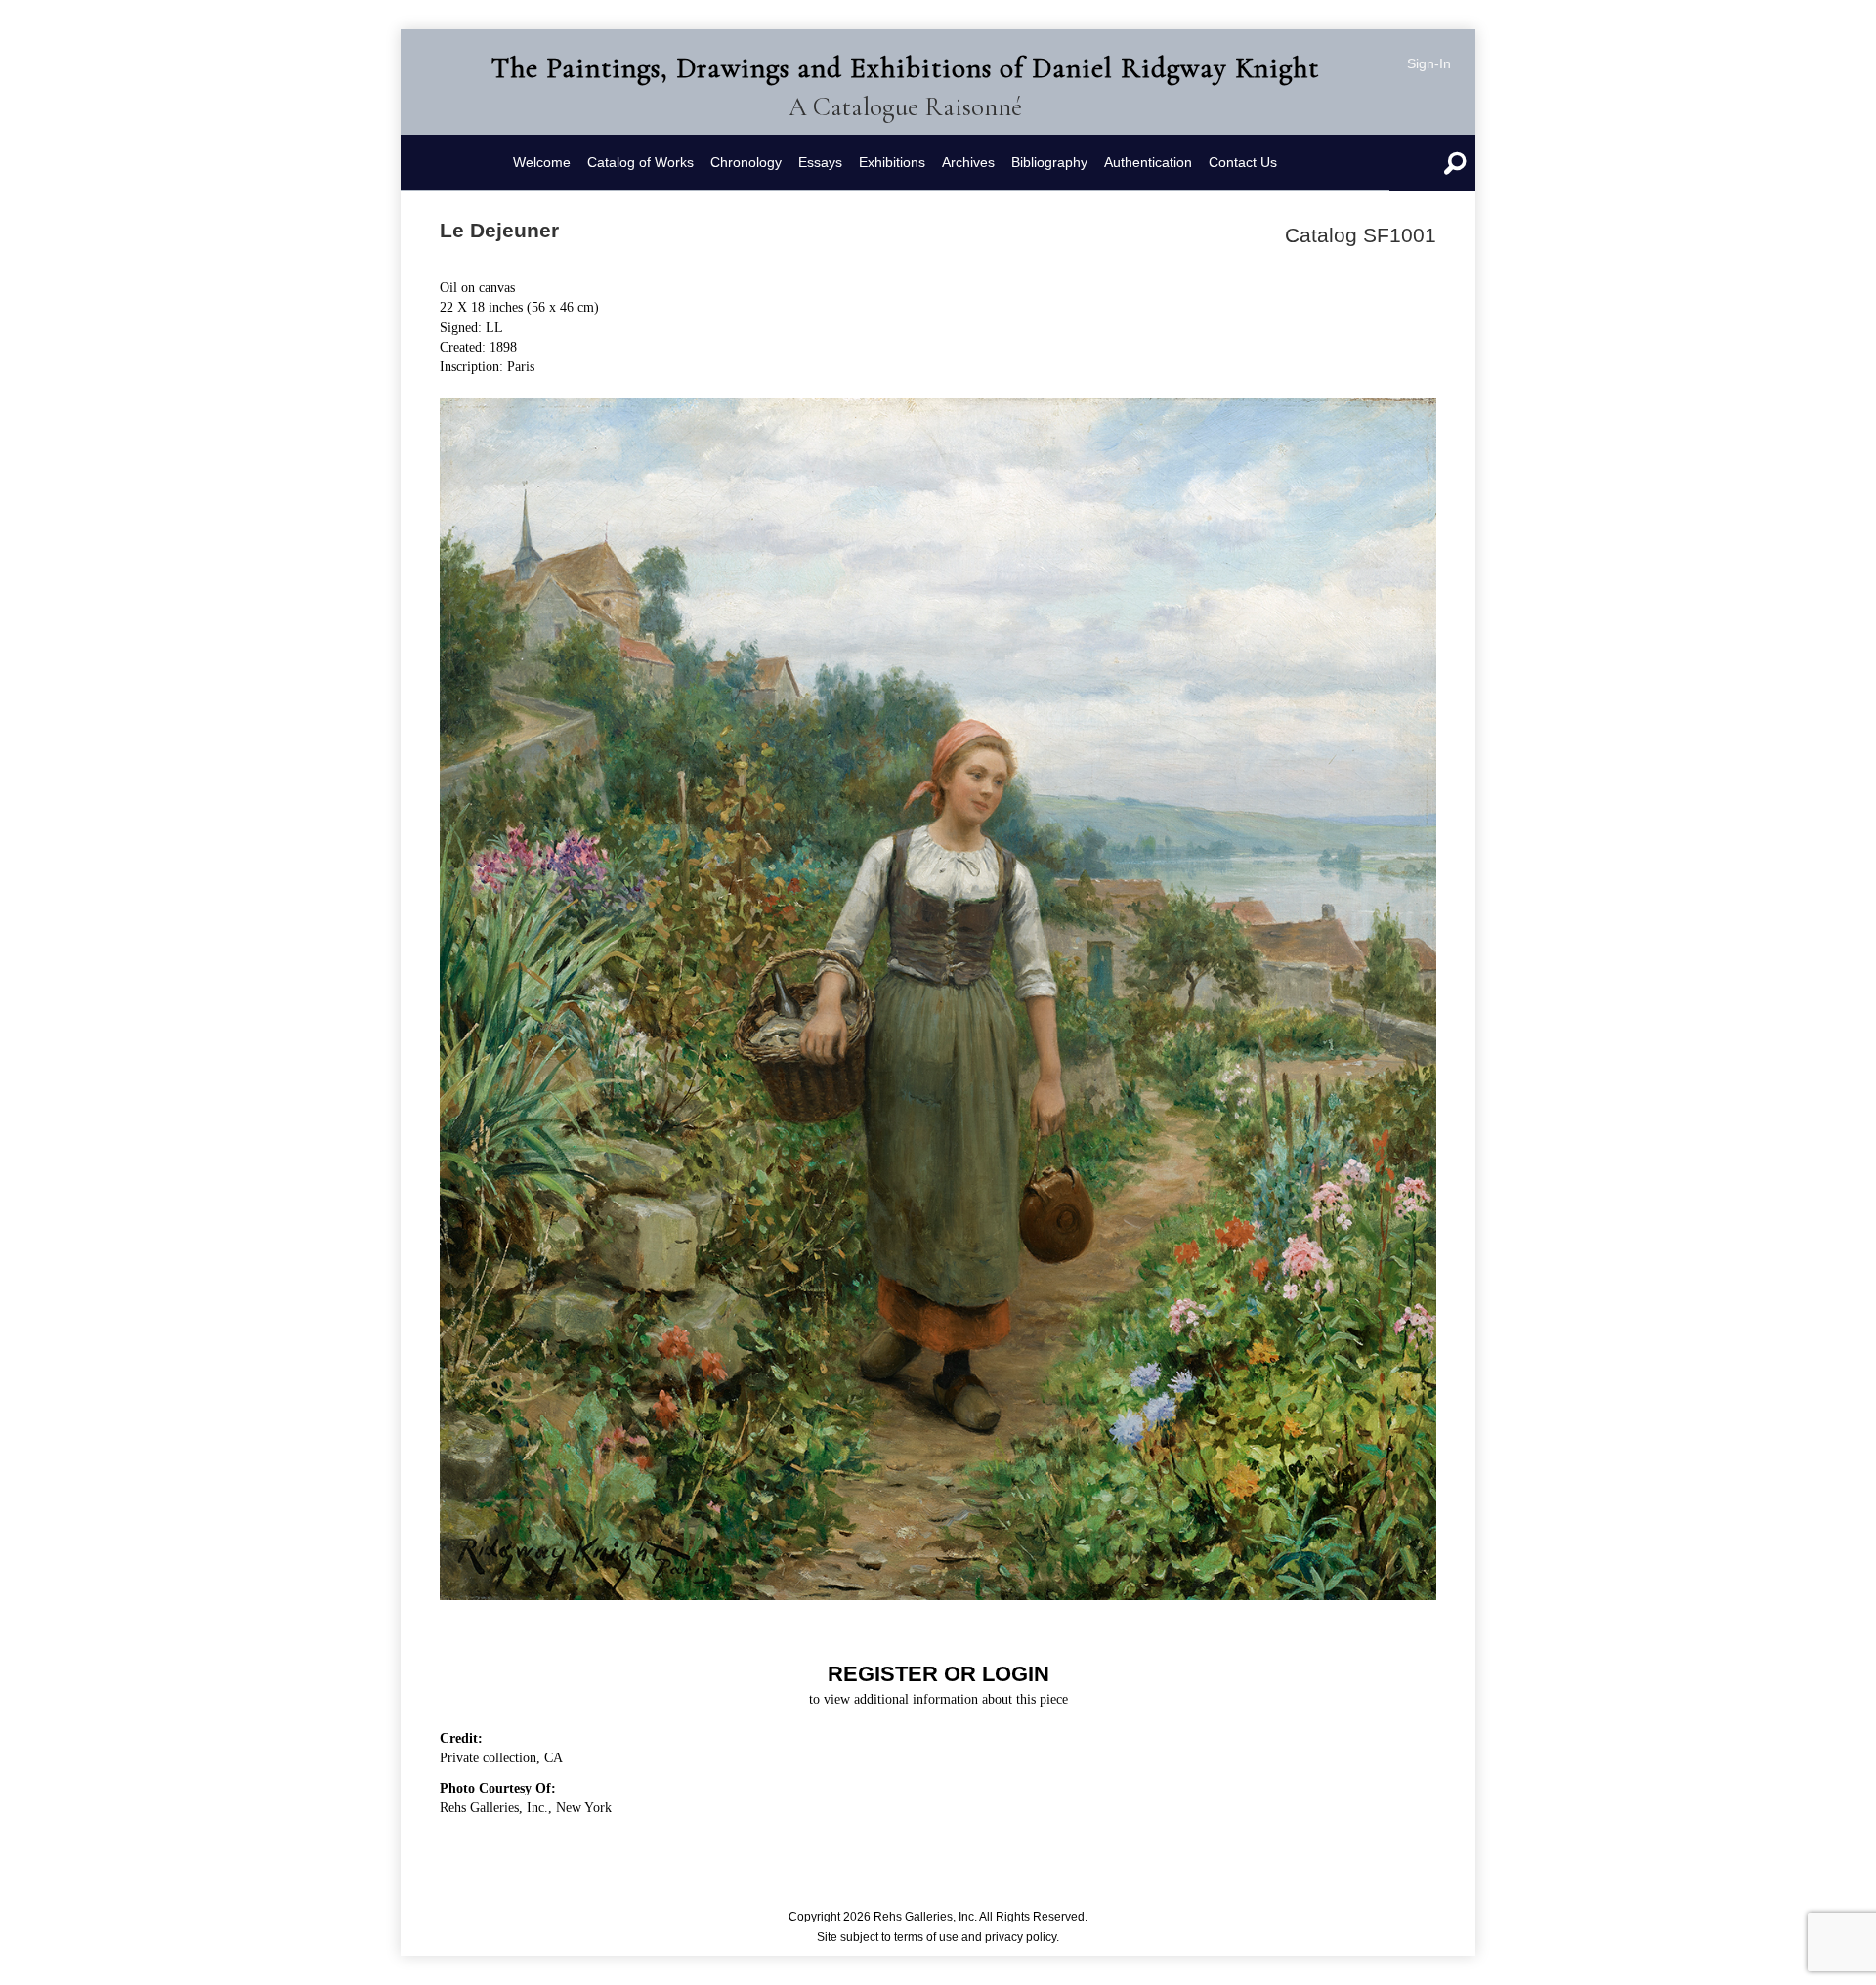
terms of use (926, 1937)
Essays (820, 162)
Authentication (1148, 162)
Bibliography (1049, 162)
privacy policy (1021, 1937)
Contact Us (1243, 162)
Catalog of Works (640, 162)
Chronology (746, 162)
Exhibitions (892, 162)
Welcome (542, 162)
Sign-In (1429, 63)
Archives (968, 162)
